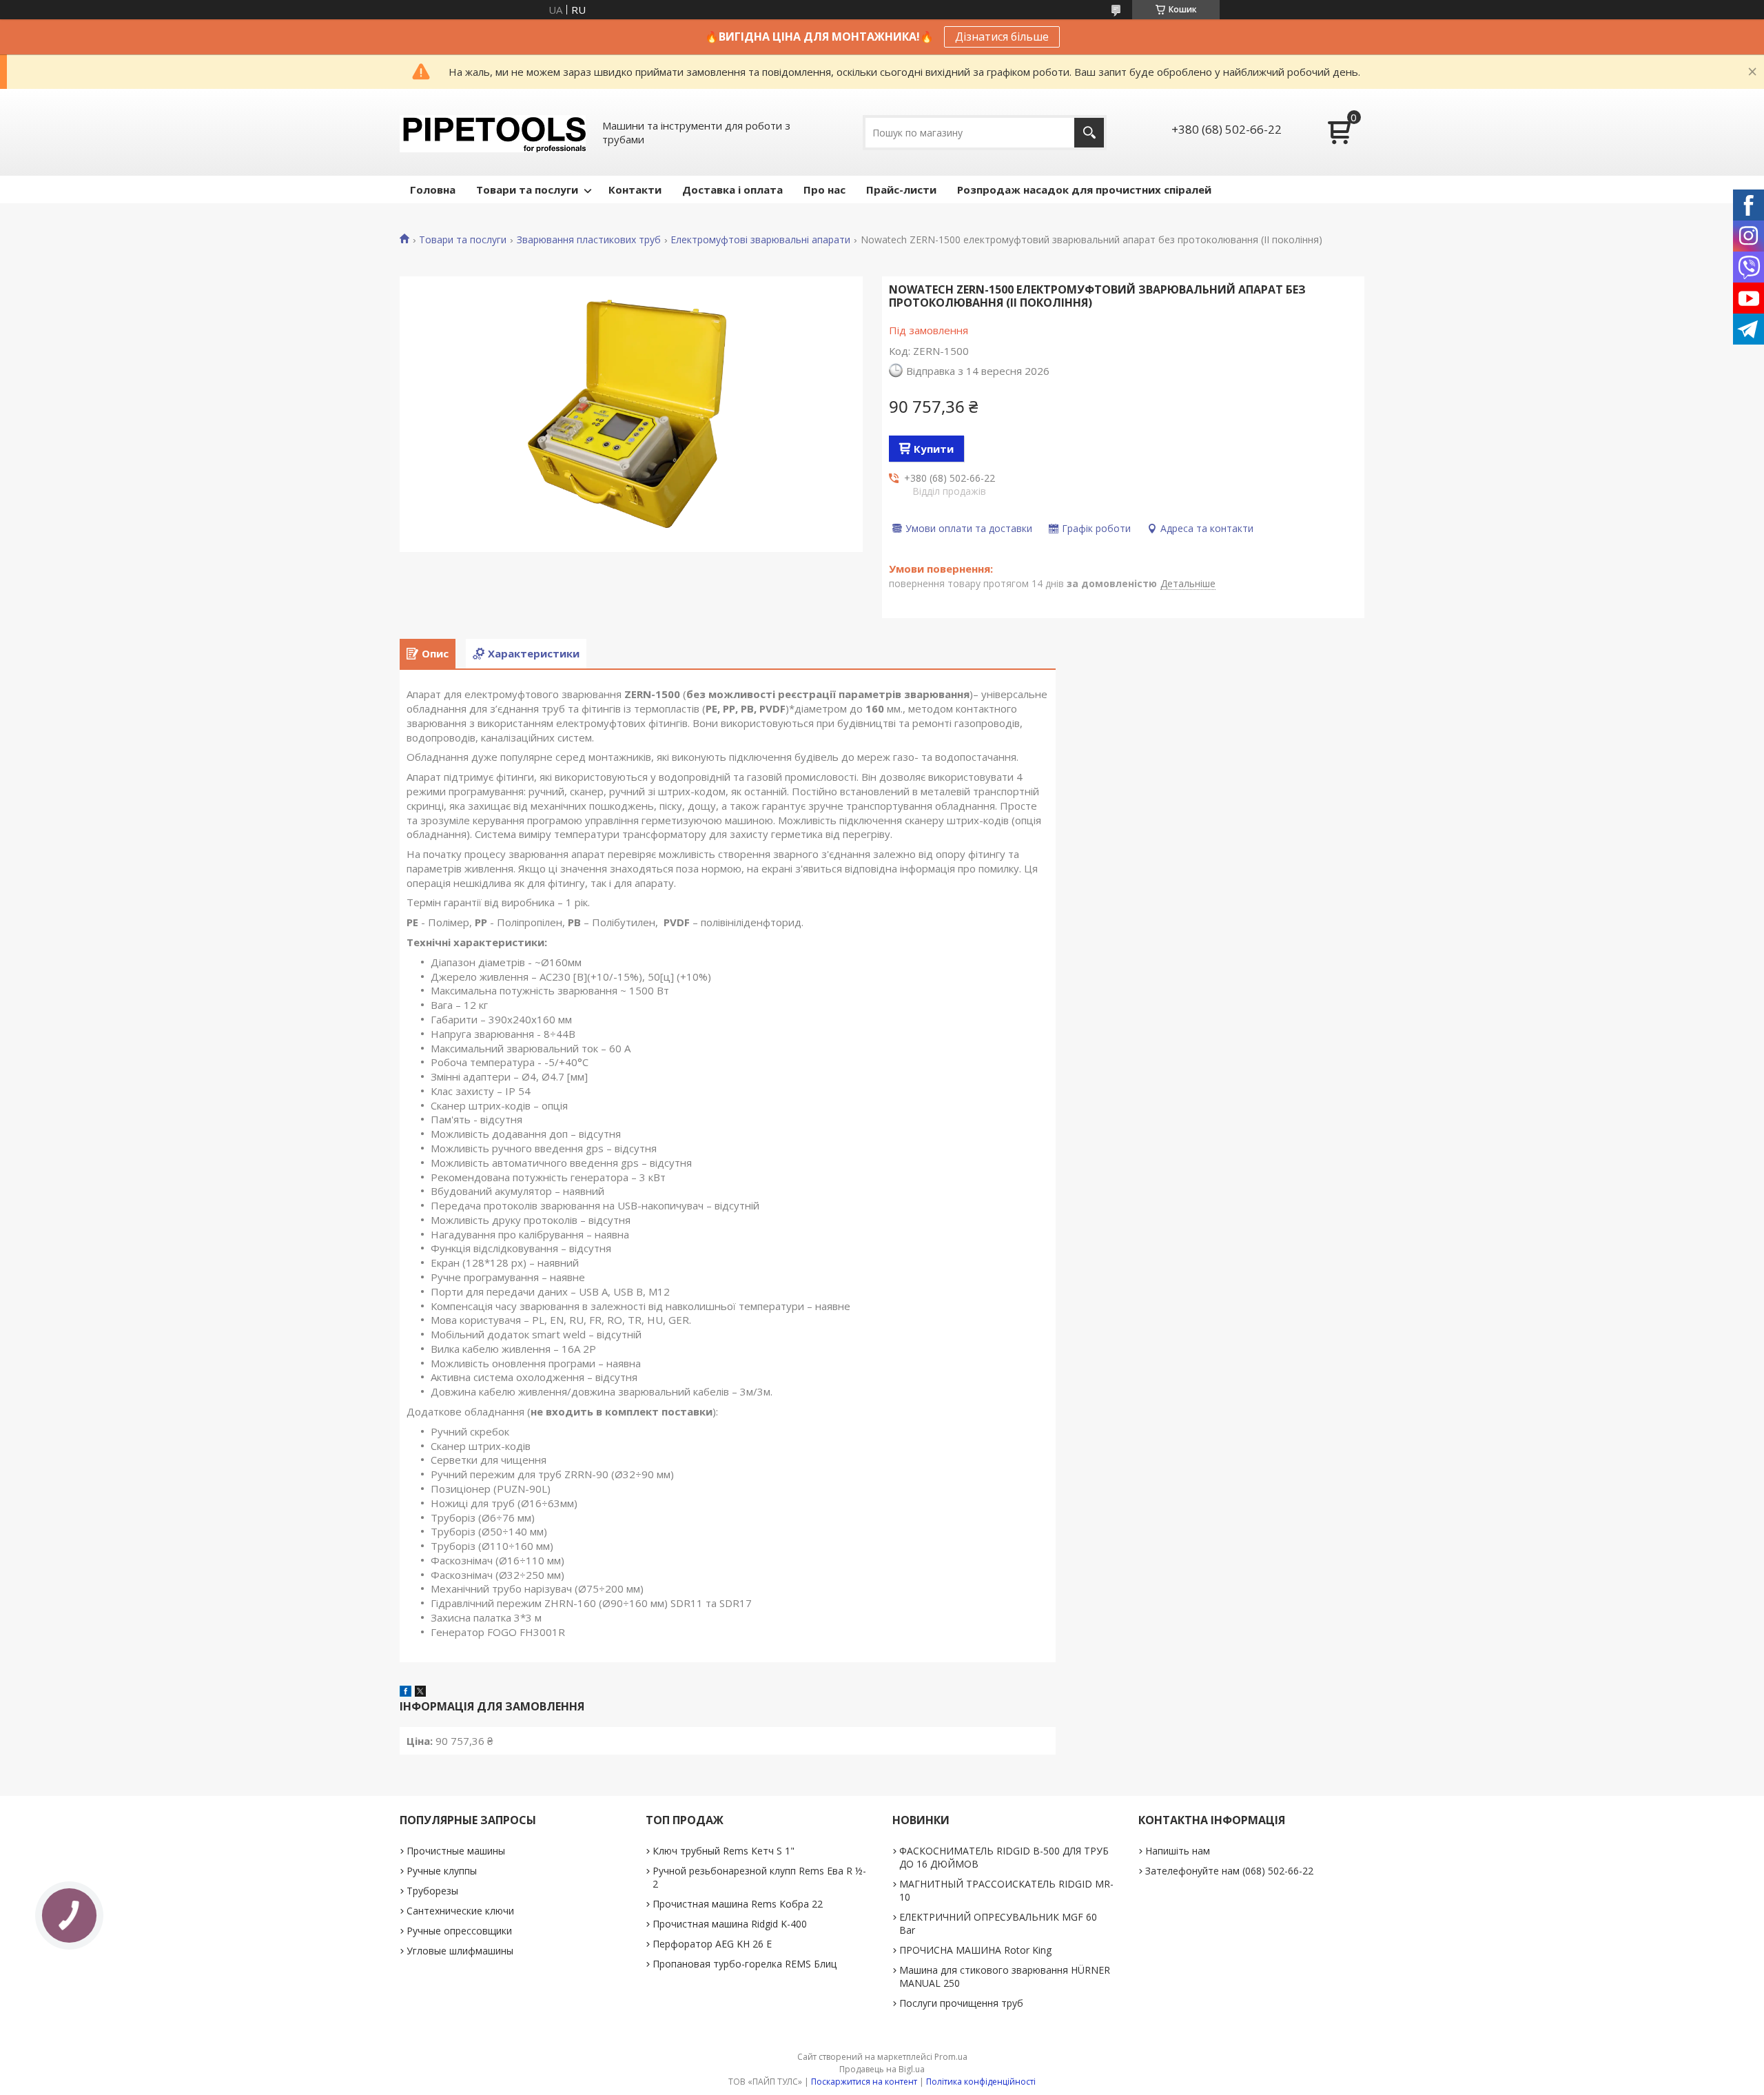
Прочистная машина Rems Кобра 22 (738, 1904)
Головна (433, 190)
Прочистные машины (456, 1851)
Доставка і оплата (732, 190)
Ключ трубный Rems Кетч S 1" (724, 1851)
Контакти (635, 190)
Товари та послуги (527, 190)
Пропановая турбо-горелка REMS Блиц (745, 1964)
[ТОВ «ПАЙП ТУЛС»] (493, 132)
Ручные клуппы (442, 1871)
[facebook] (406, 1693)
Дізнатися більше (1002, 37)
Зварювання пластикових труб (589, 240)
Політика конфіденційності (981, 2082)
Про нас (824, 190)
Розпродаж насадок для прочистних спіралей (1084, 190)
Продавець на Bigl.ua (882, 2069)
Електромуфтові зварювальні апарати (760, 240)
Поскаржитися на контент (864, 2082)
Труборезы (432, 1891)
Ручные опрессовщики (459, 1931)
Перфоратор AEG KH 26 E (712, 1944)
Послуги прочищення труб (961, 2003)
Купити (934, 449)
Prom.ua (951, 2057)
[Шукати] (1089, 133)
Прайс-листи (901, 190)
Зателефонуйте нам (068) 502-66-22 (1229, 1871)
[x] (420, 1693)
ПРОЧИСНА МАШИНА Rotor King (975, 1950)
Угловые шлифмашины (460, 1951)
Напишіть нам (1178, 1851)
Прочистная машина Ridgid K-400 (730, 1924)
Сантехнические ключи (460, 1911)
